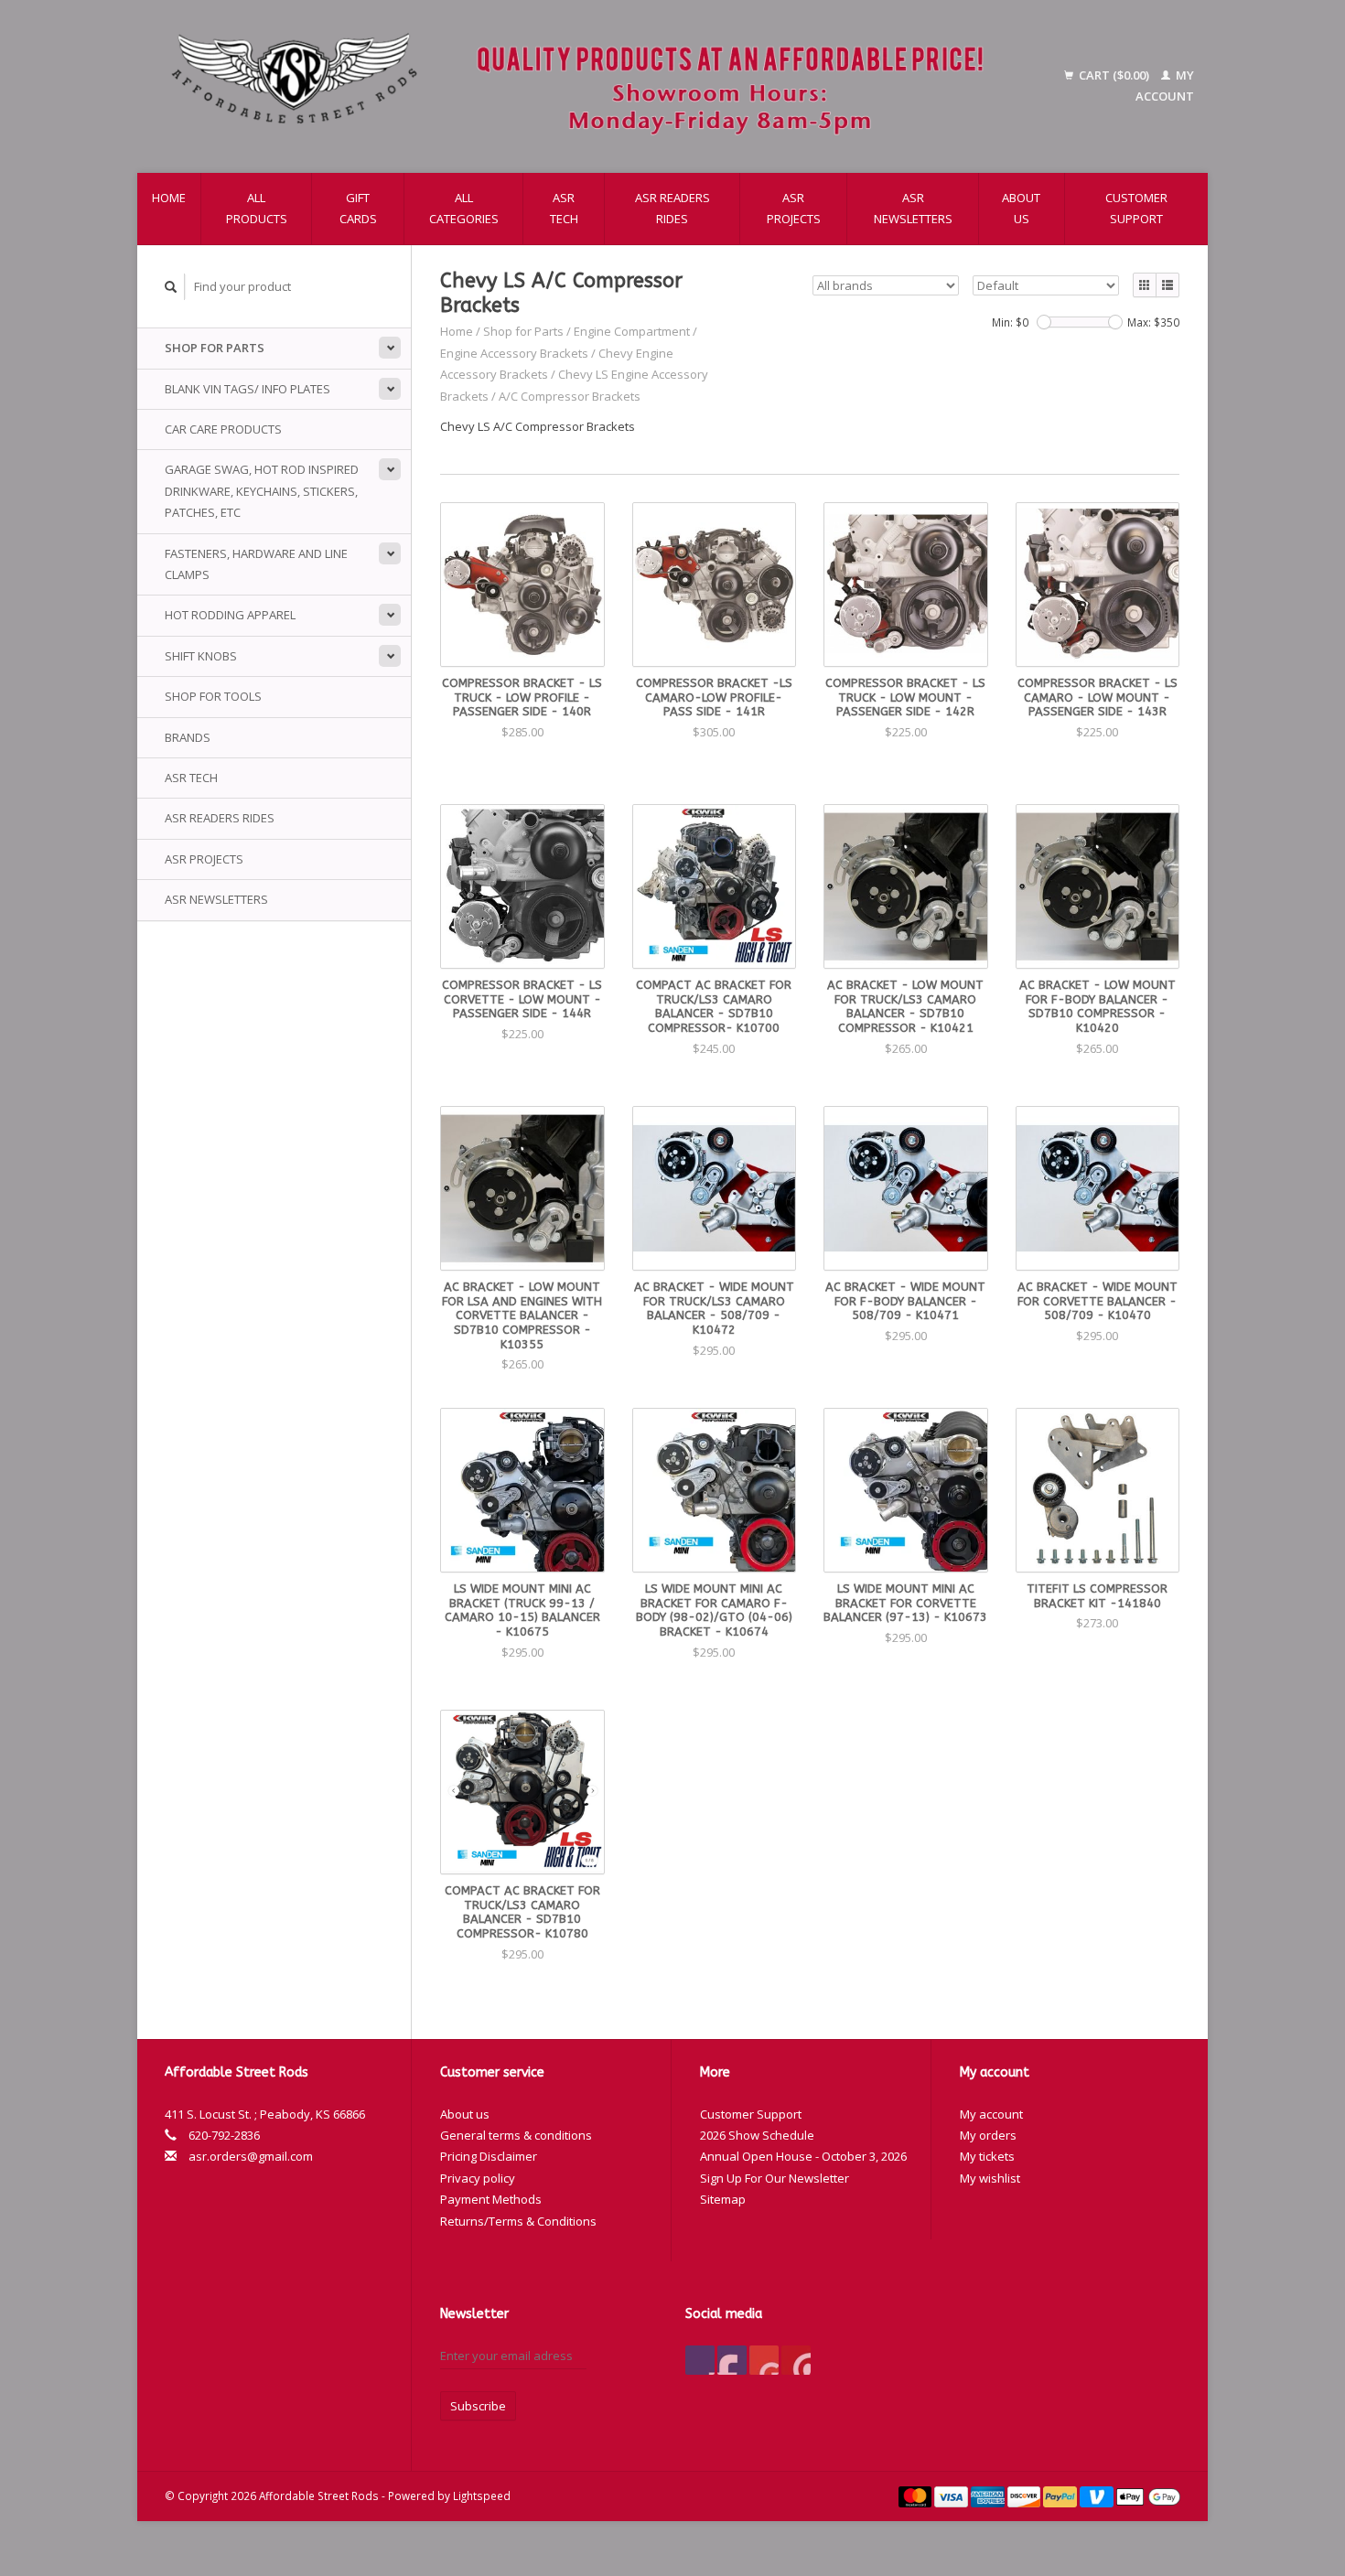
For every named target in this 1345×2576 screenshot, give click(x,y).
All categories (464, 208)
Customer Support (1136, 208)
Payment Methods (491, 2199)
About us (1021, 208)
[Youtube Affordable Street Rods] (764, 2360)
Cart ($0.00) (1114, 75)
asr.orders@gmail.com (251, 2156)
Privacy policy (478, 2178)
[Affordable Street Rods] (586, 86)
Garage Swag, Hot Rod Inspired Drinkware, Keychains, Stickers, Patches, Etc (262, 491)
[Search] (171, 287)
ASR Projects (794, 208)
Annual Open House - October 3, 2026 (803, 2156)
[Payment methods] (917, 2495)
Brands (188, 737)
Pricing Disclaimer (489, 2156)
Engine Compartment (632, 331)
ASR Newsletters (913, 208)
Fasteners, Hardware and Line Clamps (256, 564)
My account (991, 2114)
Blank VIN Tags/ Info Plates (247, 389)
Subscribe (478, 2406)
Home (169, 198)
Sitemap (723, 2199)
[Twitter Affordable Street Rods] (732, 2360)
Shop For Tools (213, 696)
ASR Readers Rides (672, 208)
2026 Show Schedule (757, 2135)
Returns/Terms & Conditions (518, 2221)
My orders (988, 2135)
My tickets (987, 2156)
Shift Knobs (201, 656)
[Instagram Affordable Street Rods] (796, 2360)
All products (257, 208)
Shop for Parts (215, 348)
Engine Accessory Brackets (516, 353)
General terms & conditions (516, 2135)
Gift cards (358, 208)
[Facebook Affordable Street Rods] (700, 2360)
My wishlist (990, 2178)
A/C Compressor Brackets (570, 396)
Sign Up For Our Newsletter (775, 2178)
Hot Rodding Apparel (230, 615)
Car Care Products (223, 429)
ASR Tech (564, 208)
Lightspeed (482, 2495)
